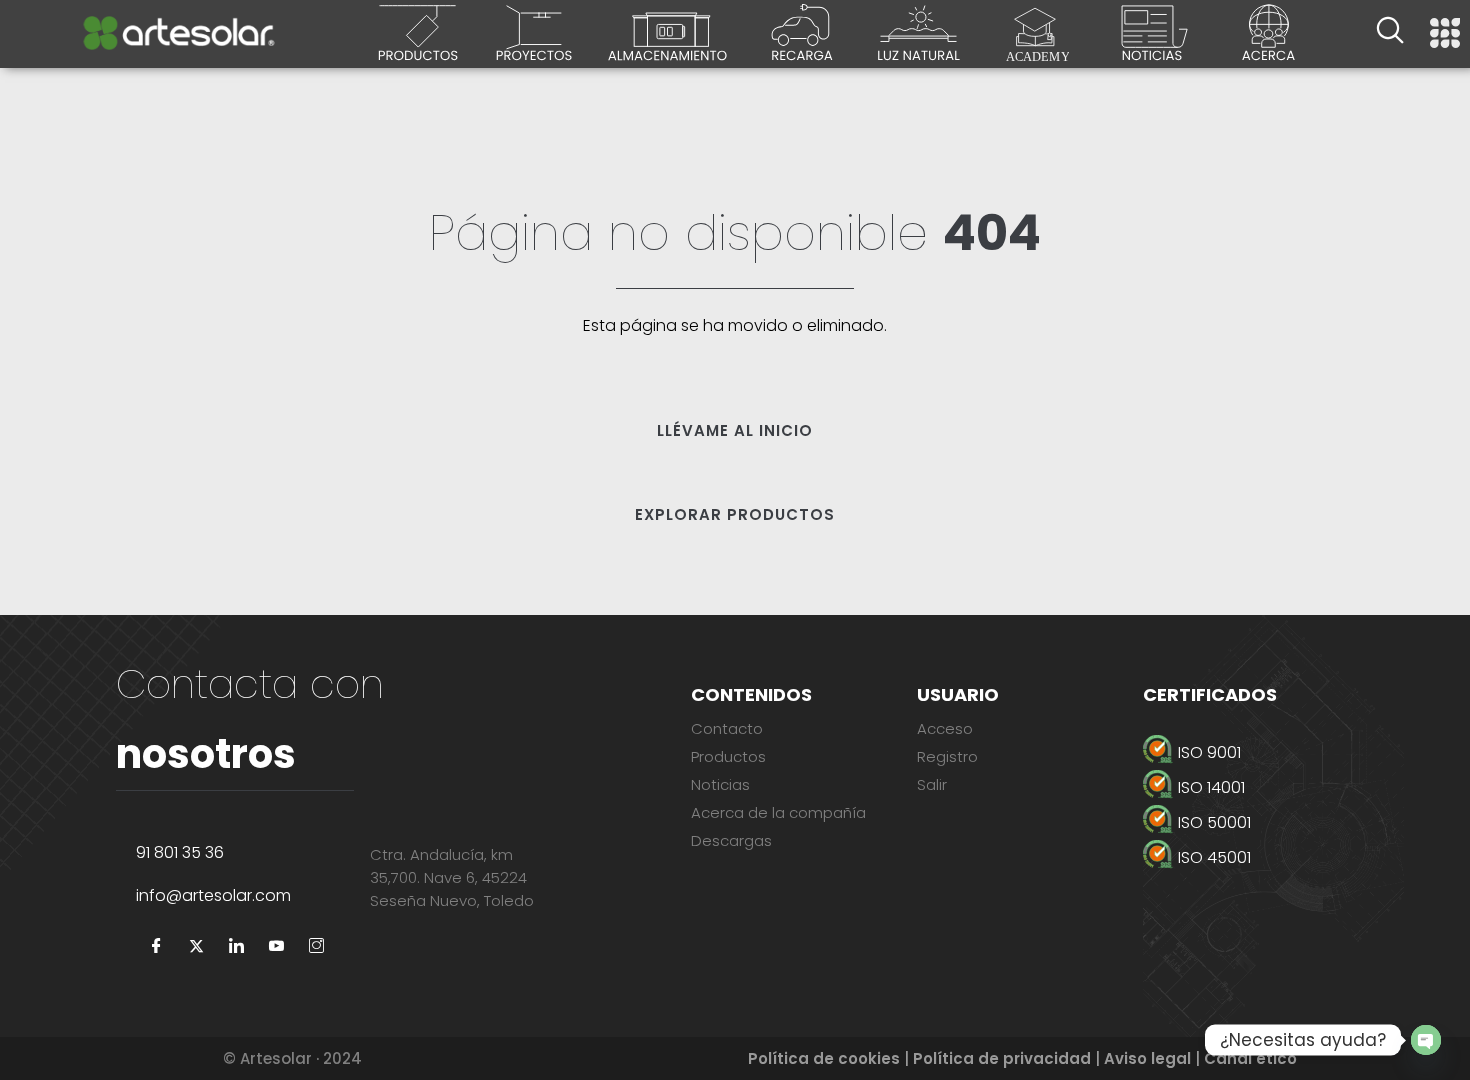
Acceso (945, 728)
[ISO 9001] (1273, 752)
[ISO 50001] (1273, 822)
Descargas (731, 840)
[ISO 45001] (1273, 857)
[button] (1390, 33)
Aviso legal (1147, 1058)
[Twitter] (196, 947)
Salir (932, 784)
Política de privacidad (1002, 1058)
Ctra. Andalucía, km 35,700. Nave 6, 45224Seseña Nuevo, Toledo (452, 877)
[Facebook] (156, 947)
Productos (728, 756)
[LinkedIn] (236, 947)
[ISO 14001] (1273, 787)
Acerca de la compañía (778, 812)
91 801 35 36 (180, 852)
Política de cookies (824, 1058)
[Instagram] (316, 947)
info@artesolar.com (213, 895)
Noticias (720, 784)
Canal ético (1250, 1058)
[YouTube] (276, 947)
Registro (947, 756)
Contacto (727, 728)
